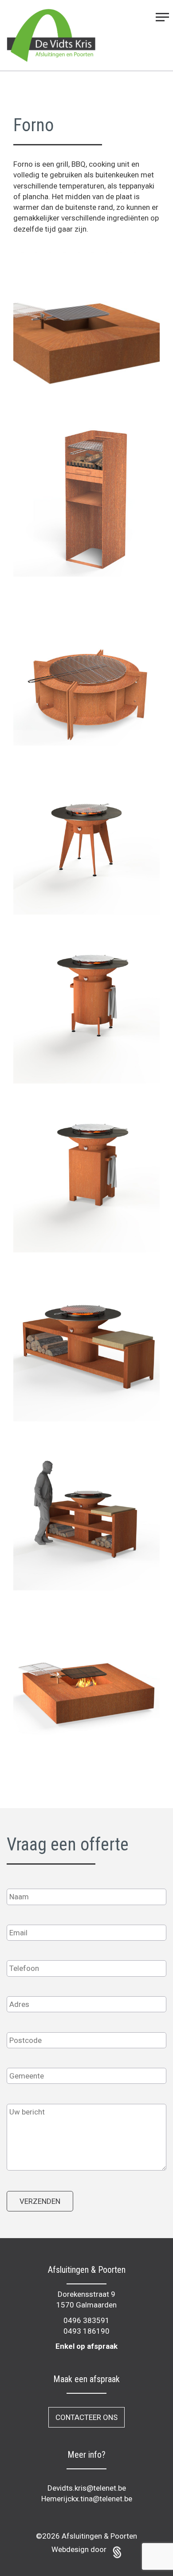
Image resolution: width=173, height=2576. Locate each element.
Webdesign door (80, 2549)
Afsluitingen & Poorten (99, 2536)
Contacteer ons (86, 2417)
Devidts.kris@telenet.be (87, 2488)
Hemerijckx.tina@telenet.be (87, 2499)
